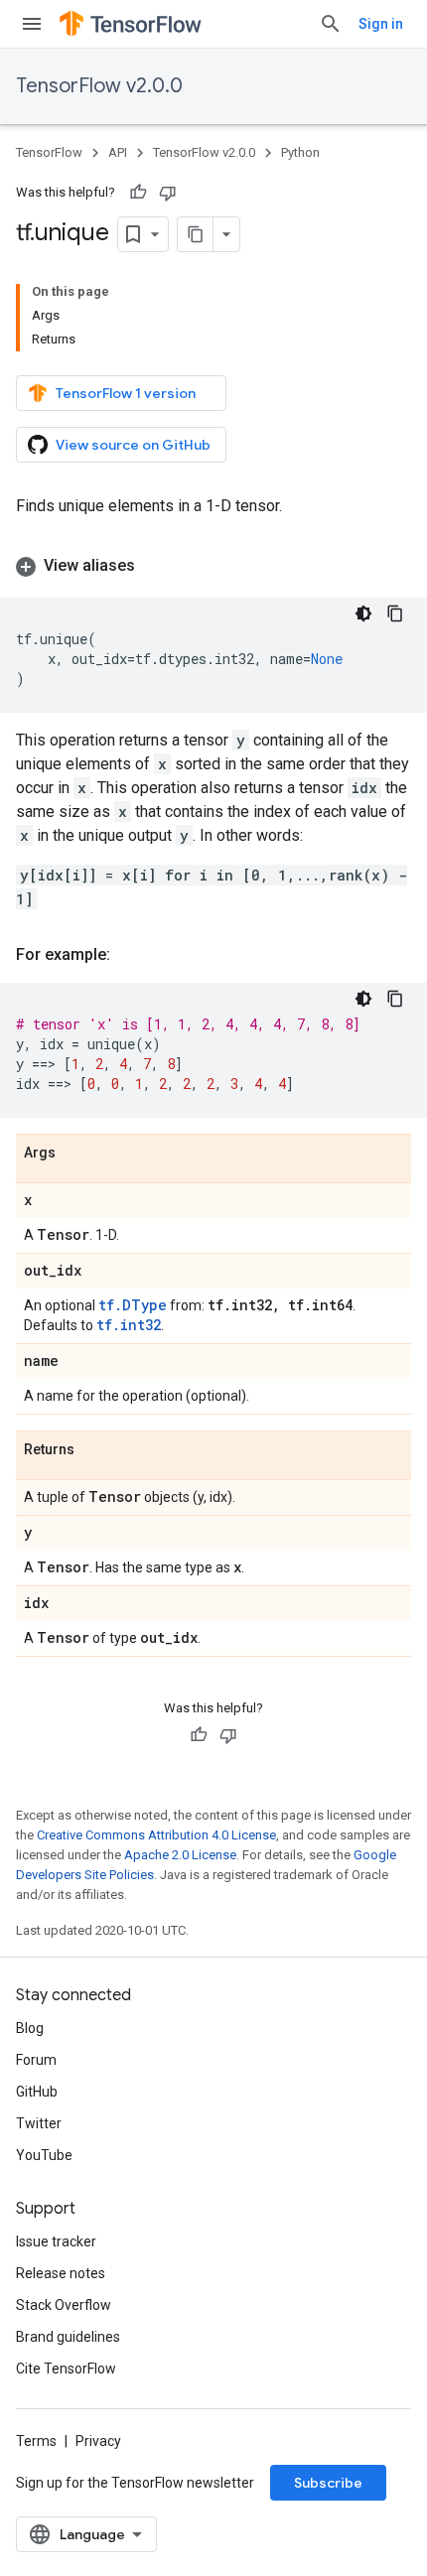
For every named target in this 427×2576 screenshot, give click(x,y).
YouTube (44, 2155)
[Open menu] (32, 24)
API (118, 152)
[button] (213, 566)
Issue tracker (56, 2241)
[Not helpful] (168, 193)
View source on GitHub (133, 445)
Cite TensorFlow (66, 2369)
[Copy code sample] (395, 613)
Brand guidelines (68, 2337)
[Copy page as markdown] (196, 234)
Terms (36, 2441)
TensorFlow (49, 152)
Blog (30, 2028)
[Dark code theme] (363, 613)
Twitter (39, 2123)
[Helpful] (138, 193)
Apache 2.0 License (180, 1855)
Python (300, 152)
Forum (36, 2060)
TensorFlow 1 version (126, 393)
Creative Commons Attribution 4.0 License (156, 1835)
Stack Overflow (64, 2305)
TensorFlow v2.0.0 (99, 86)
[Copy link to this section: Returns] (94, 1450)
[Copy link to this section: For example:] (130, 955)
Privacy (98, 2441)
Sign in (381, 24)
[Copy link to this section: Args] (75, 1153)
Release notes (61, 2273)
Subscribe (328, 2483)
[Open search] (331, 24)
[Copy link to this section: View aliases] (155, 566)
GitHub (37, 2092)
